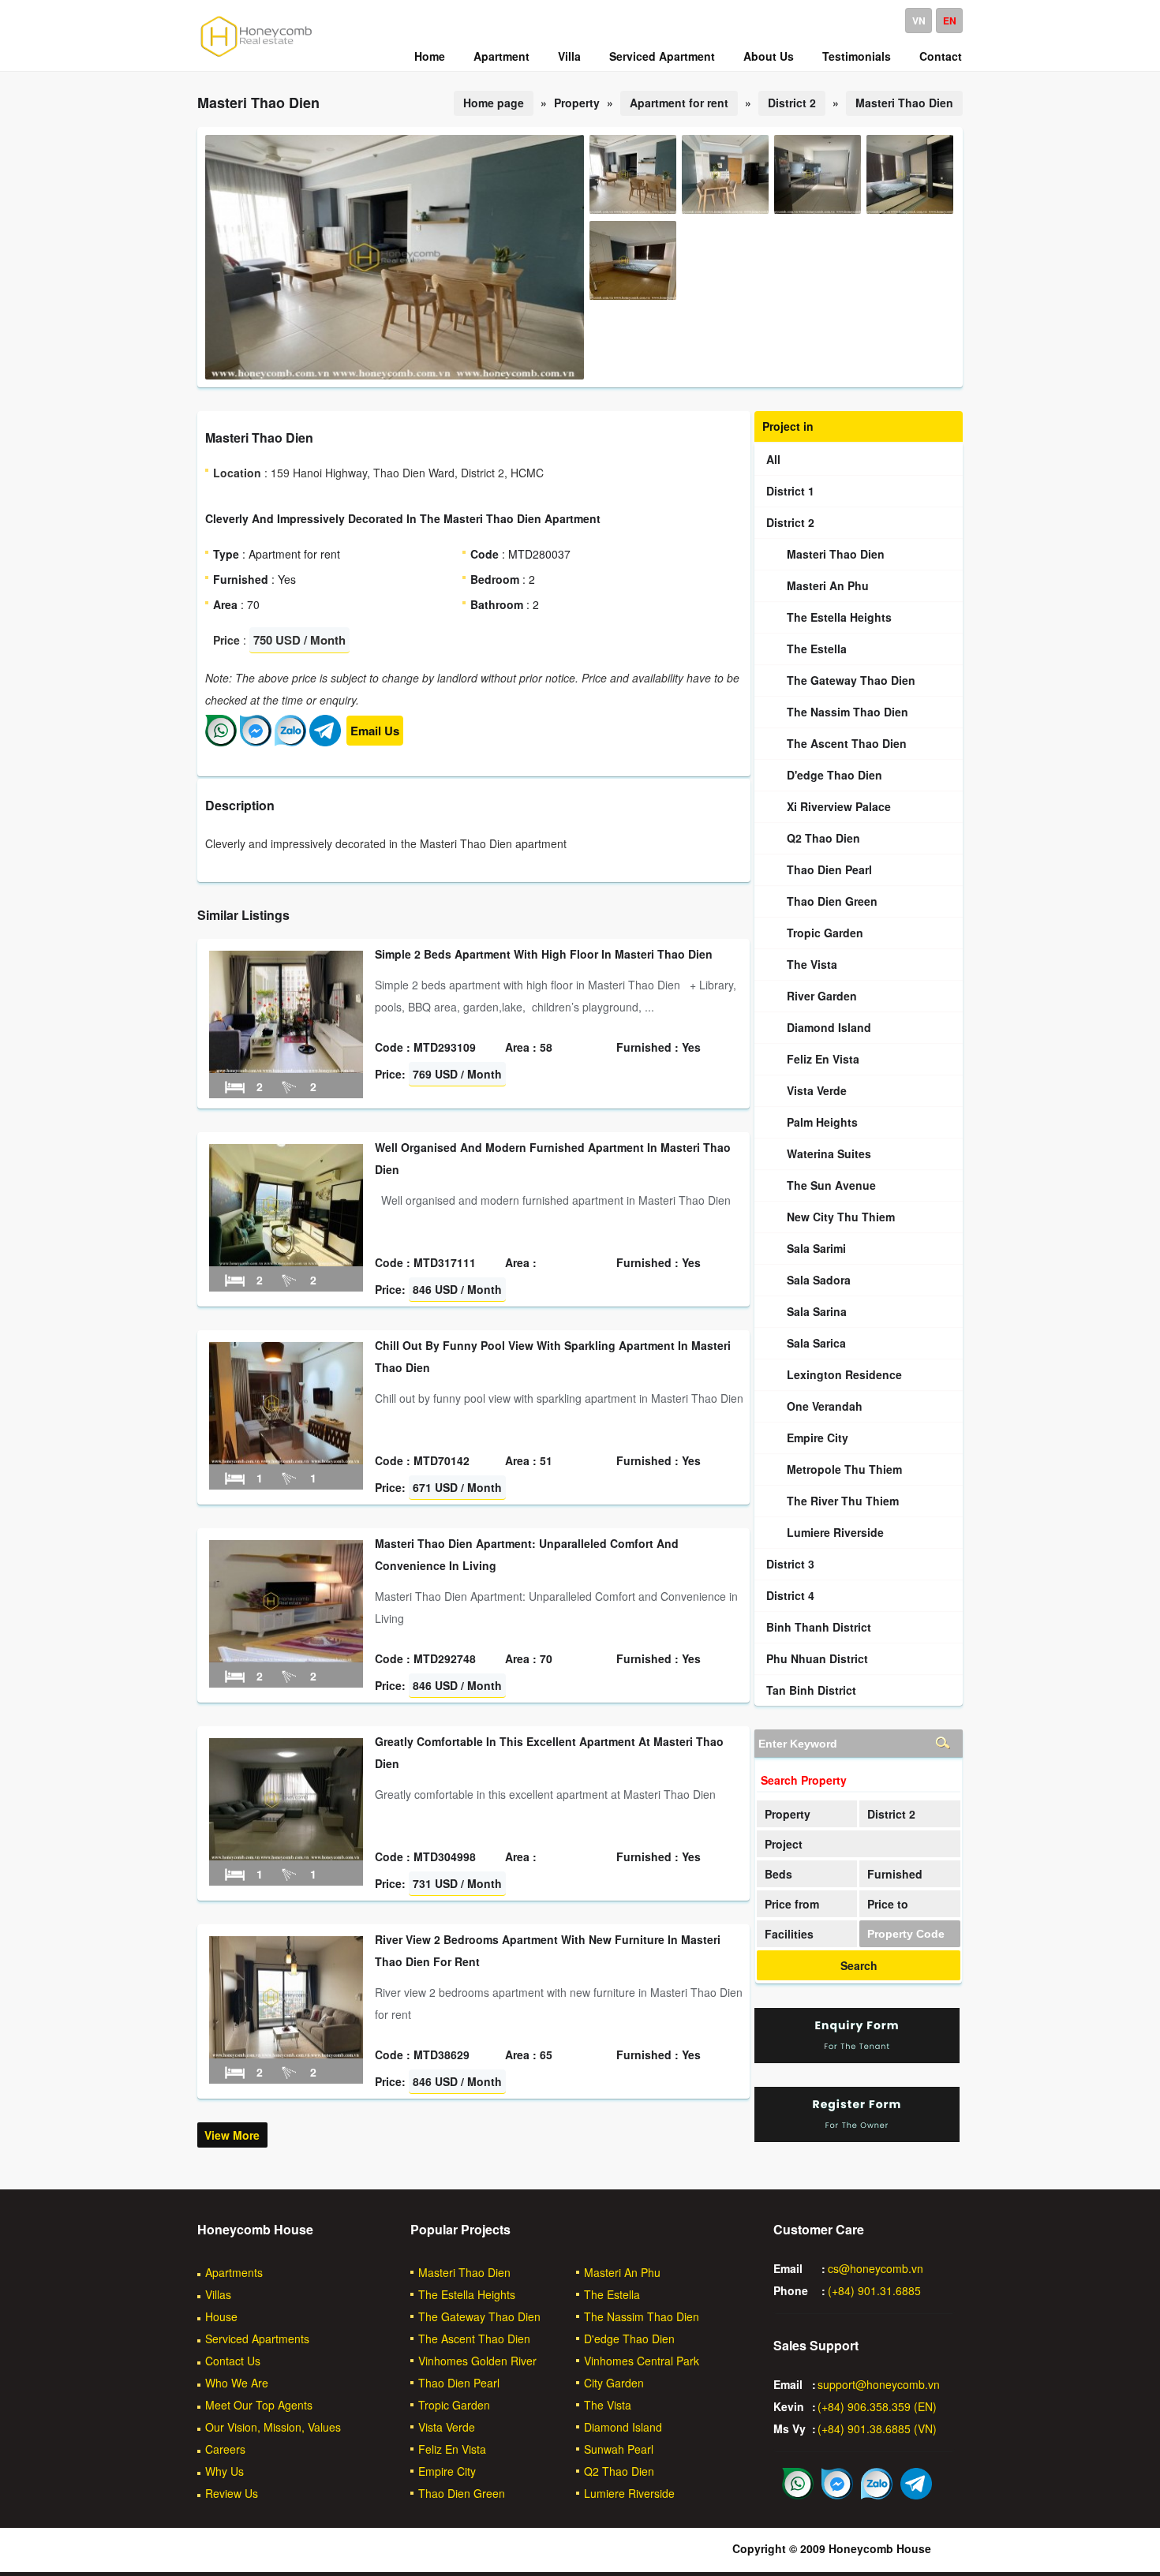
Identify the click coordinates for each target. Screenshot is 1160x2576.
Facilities (789, 1934)
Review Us (232, 2493)
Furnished (895, 1874)
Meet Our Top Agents (259, 2405)
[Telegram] (325, 742)
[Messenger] (256, 742)
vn (919, 21)
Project (784, 1844)
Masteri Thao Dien (904, 103)
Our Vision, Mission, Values (273, 2427)
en (950, 21)
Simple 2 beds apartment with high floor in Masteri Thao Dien (544, 954)
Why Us (225, 2471)
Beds (778, 1874)
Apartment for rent (679, 103)
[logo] (256, 56)
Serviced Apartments (257, 2339)
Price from (792, 1904)
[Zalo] (290, 742)
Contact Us (233, 2361)
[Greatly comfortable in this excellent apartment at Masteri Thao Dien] (286, 1856)
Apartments (234, 2272)
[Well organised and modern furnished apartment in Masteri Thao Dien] (286, 1262)
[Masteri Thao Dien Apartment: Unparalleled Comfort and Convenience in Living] (286, 1658)
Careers (225, 2449)
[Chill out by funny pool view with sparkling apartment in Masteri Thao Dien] (286, 1460)
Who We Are (237, 2383)
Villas (218, 2294)
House (221, 2316)
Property (788, 1814)
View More (232, 2135)
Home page (494, 103)
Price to (888, 1904)
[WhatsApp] (221, 742)
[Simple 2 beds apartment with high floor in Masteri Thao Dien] (286, 1068)
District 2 (792, 103)
